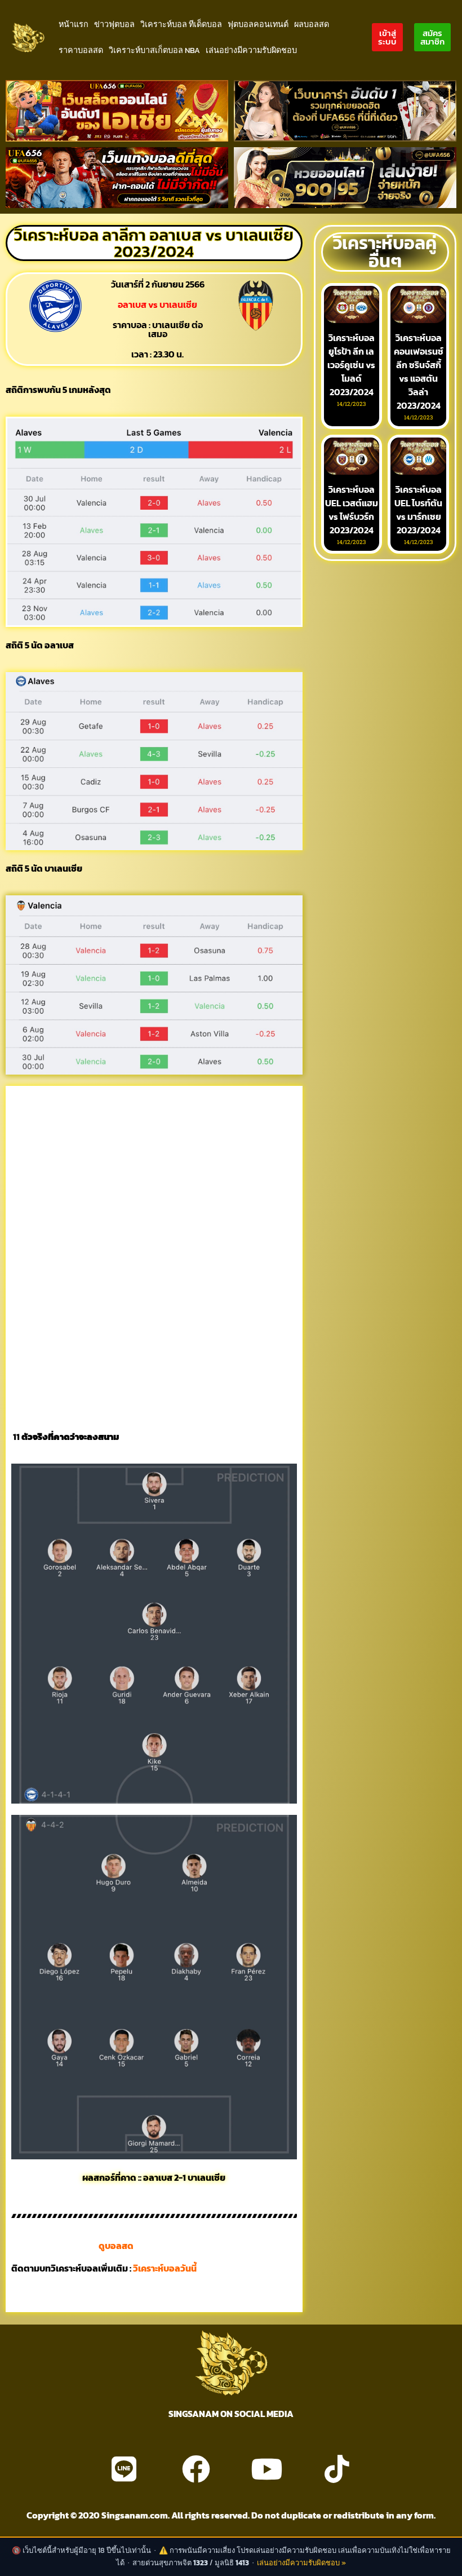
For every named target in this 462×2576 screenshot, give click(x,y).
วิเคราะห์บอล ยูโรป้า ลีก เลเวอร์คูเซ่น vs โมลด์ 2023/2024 (351, 365)
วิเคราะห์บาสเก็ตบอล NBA (154, 50)
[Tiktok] (337, 2469)
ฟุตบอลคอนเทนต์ (258, 24)
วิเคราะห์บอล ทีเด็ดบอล (181, 24)
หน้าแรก (74, 24)
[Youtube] (266, 2469)
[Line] (124, 2469)
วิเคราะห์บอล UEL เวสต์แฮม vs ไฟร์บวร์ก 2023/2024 (352, 510)
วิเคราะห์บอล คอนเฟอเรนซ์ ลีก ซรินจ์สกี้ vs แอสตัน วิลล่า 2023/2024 (419, 372)
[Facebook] (196, 2469)
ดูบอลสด (116, 2246)
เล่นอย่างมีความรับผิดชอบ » (301, 2563)
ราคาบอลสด (81, 50)
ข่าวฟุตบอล (114, 24)
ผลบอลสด (312, 24)
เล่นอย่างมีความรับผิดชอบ (251, 50)
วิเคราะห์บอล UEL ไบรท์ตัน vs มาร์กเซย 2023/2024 (418, 510)
